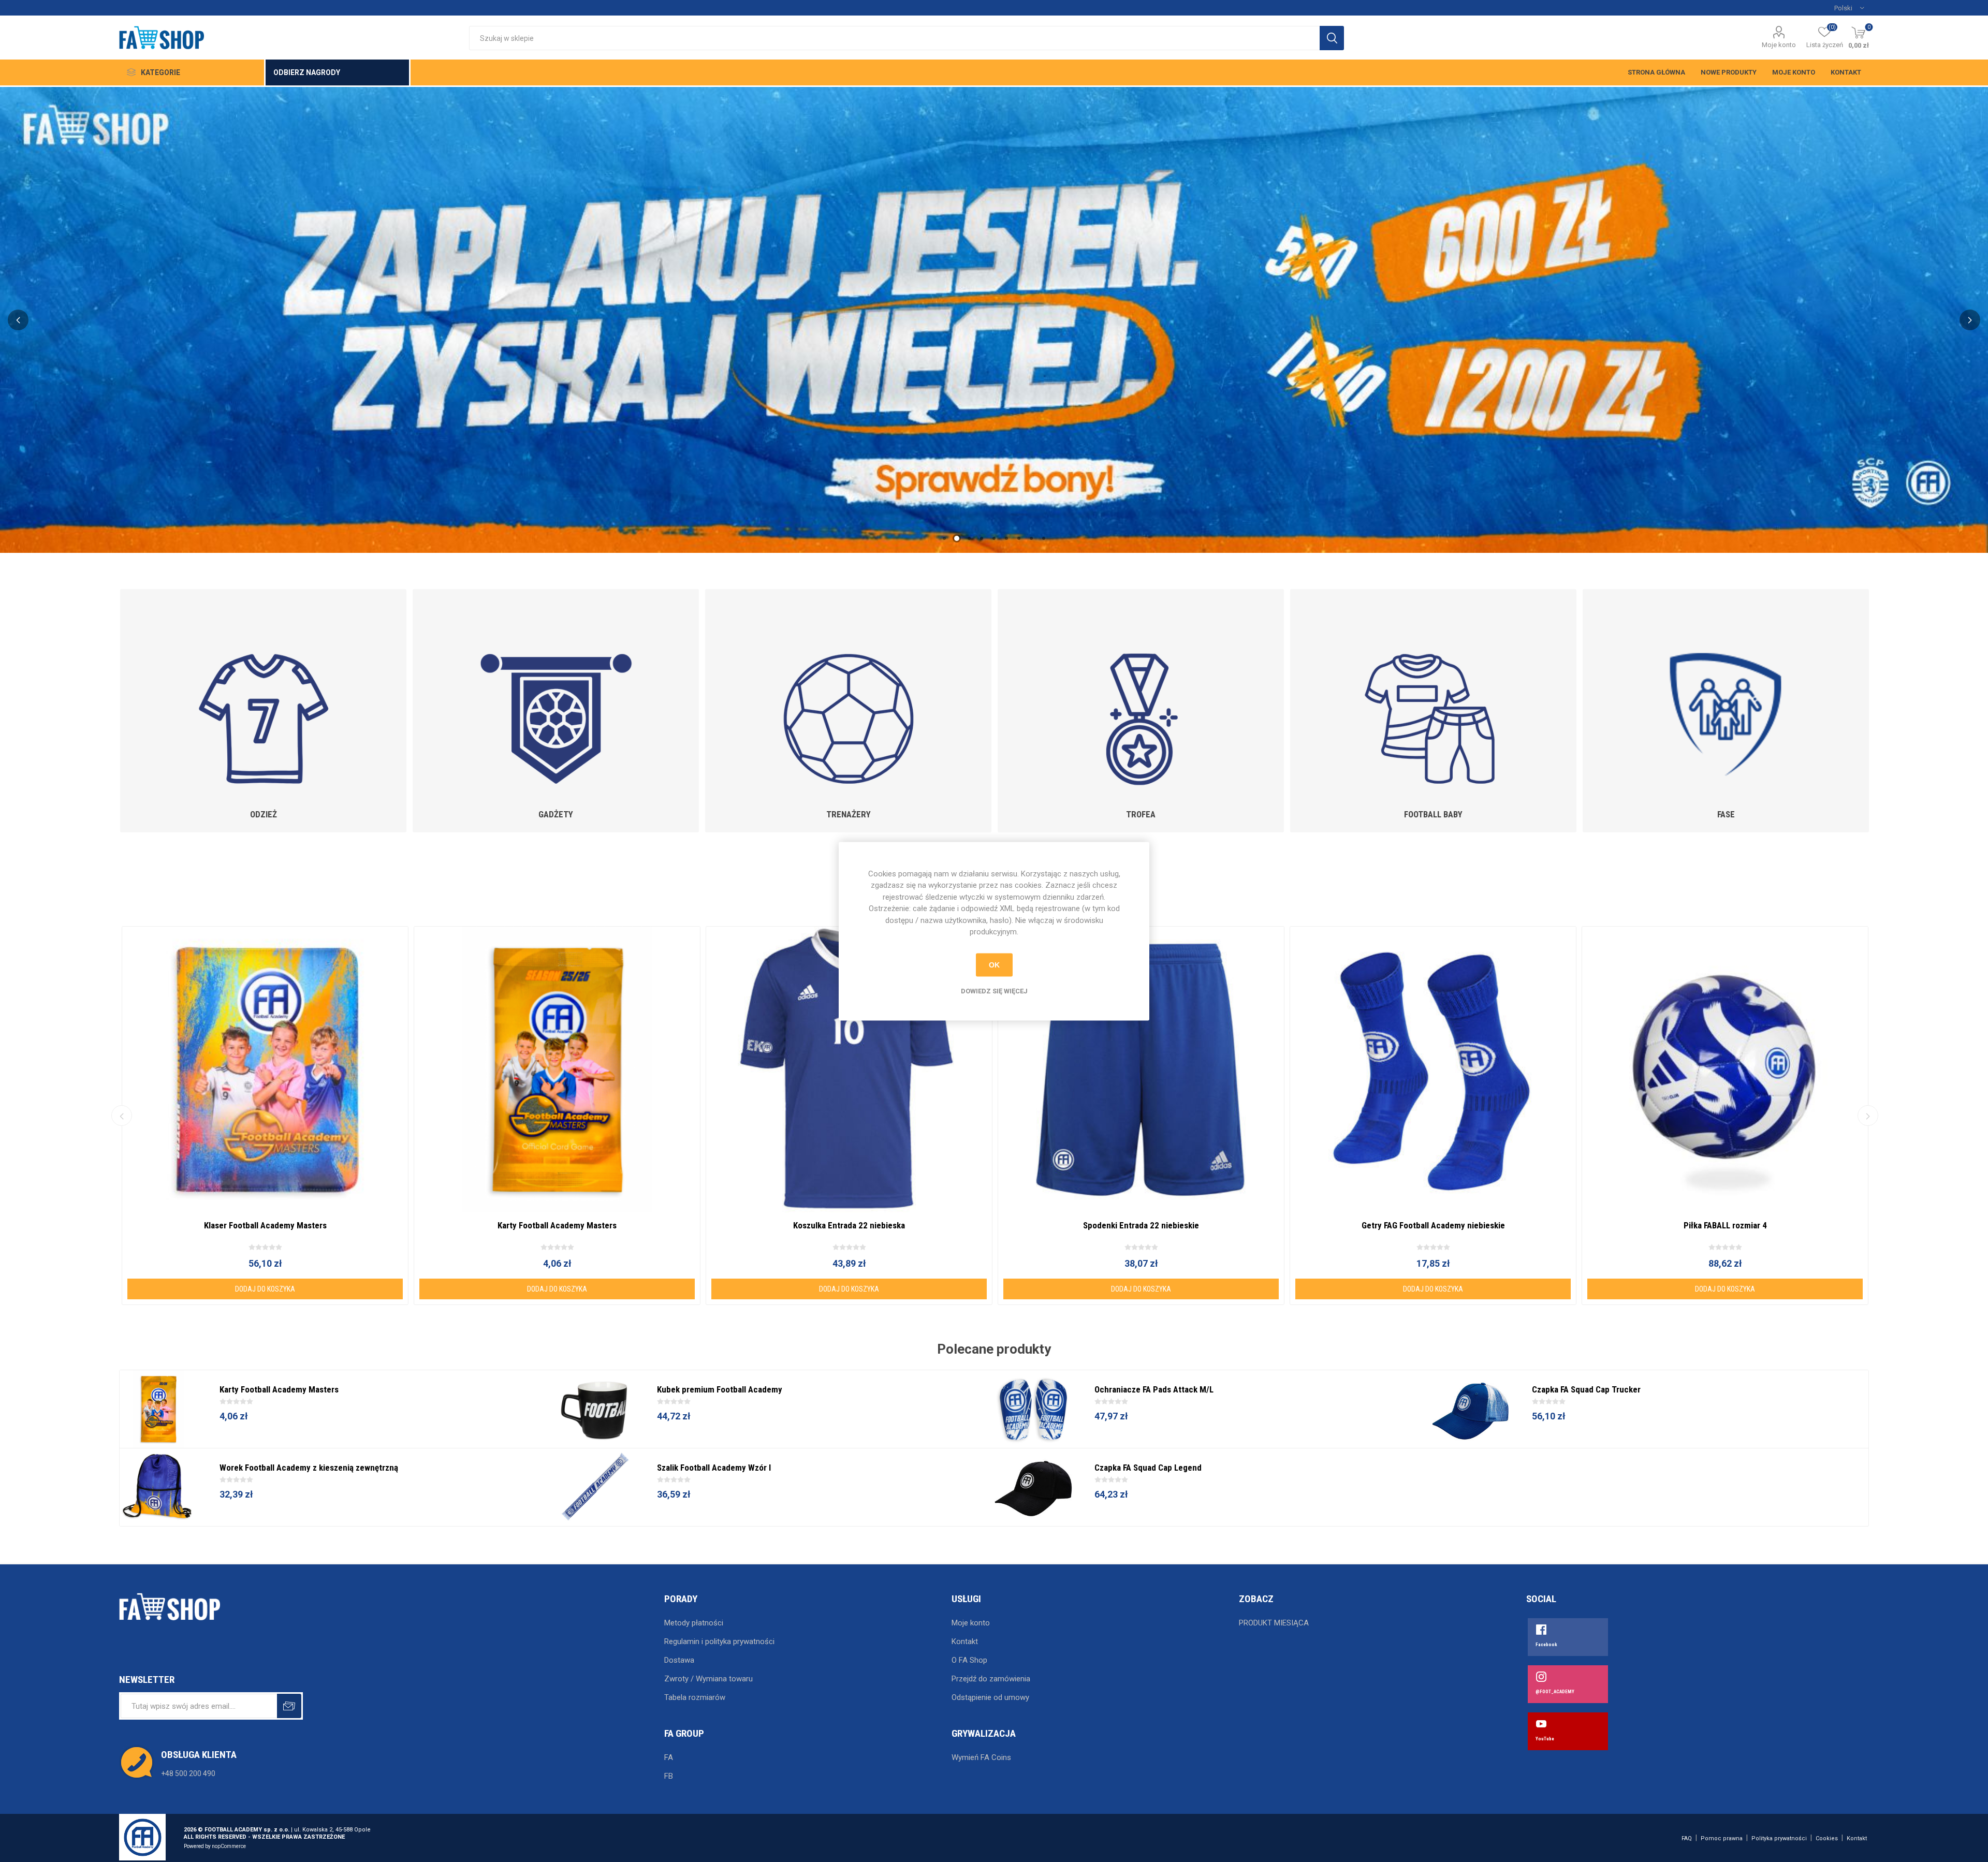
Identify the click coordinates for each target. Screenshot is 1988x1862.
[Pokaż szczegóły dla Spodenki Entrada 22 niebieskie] (1141, 1069)
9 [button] (1044, 538)
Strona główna (1656, 72)
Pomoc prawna (1722, 1838)
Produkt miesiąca (1274, 1623)
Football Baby (1433, 814)
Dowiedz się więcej (994, 991)
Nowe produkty (1729, 72)
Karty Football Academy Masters (557, 1225)
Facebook (1546, 1645)
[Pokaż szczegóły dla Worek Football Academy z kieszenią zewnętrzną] (158, 1487)
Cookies (1827, 1838)
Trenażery (849, 814)
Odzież (264, 814)
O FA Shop (969, 1660)
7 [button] (1019, 538)
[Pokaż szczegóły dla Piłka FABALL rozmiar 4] (1725, 1069)
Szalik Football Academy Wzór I (714, 1468)
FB (669, 1776)
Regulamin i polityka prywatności (719, 1641)
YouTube (1545, 1739)
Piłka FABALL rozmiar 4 (1725, 1225)
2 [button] (957, 538)
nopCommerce (229, 1846)
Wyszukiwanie (1332, 38)
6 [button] (1006, 538)
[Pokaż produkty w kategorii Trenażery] (848, 694)
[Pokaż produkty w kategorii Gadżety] (556, 694)
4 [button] (982, 538)
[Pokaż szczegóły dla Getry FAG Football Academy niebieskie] (1433, 1069)
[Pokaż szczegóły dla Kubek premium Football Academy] (596, 1409)
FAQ (1687, 1838)
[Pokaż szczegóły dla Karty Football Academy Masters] (557, 1069)
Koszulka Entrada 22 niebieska (849, 1225)
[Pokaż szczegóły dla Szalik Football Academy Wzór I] (596, 1487)
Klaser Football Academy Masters (265, 1225)
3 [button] (969, 538)
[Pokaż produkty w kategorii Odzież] (263, 694)
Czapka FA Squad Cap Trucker (1586, 1389)
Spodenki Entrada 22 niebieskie (1141, 1225)
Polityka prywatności (1779, 1838)
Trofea (1141, 814)
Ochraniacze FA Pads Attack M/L (1154, 1389)
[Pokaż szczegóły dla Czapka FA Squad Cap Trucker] (1471, 1409)
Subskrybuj (289, 1706)
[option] (994, 320)
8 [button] (1031, 538)
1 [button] (944, 538)
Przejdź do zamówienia (991, 1679)
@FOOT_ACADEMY (1555, 1692)
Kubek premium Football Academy (720, 1389)
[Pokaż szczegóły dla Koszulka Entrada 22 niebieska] (849, 1069)
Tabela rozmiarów (695, 1697)
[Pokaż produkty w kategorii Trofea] (1141, 694)
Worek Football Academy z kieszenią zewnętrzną (309, 1468)
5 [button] (994, 538)
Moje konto (1779, 45)
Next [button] (1970, 320)
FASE (1726, 814)
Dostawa (679, 1660)
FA (669, 1757)
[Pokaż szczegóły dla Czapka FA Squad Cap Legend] (1033, 1487)
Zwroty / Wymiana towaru (708, 1679)
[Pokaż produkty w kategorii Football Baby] (1433, 694)
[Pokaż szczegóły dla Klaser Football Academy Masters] (265, 1069)
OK (994, 965)
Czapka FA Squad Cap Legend (1148, 1468)
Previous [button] (18, 320)
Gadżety (556, 814)
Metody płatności (694, 1623)
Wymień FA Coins (981, 1757)
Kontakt (1846, 72)
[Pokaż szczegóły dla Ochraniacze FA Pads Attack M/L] (1033, 1409)
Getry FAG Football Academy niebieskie (1433, 1225)
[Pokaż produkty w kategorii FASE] (1726, 694)
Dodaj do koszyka (265, 1289)
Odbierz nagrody (307, 72)
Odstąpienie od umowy (990, 1697)
